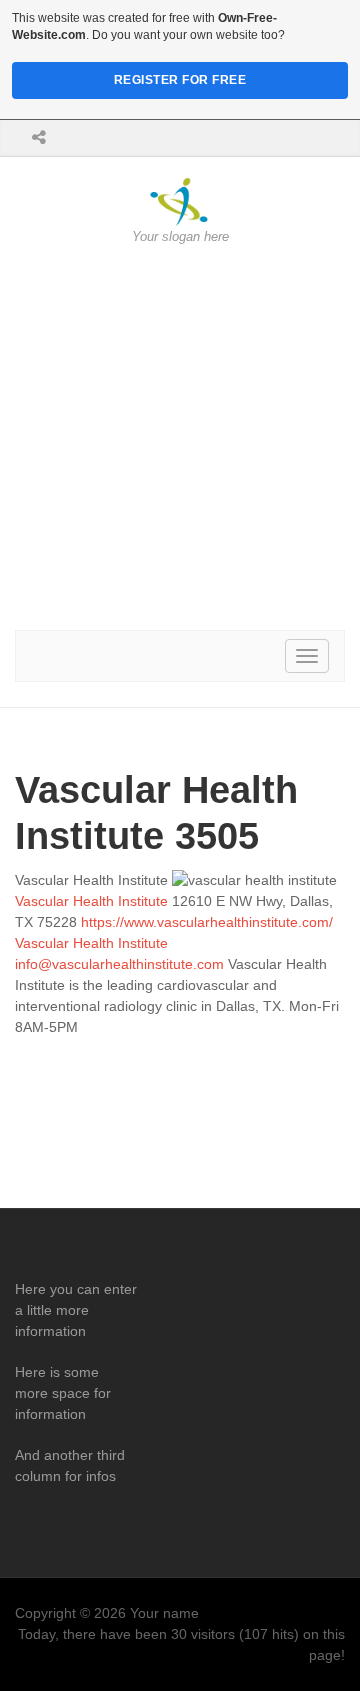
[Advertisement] (180, 438)
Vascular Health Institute (91, 901)
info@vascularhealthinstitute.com (119, 964)
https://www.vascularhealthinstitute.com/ (207, 922)
